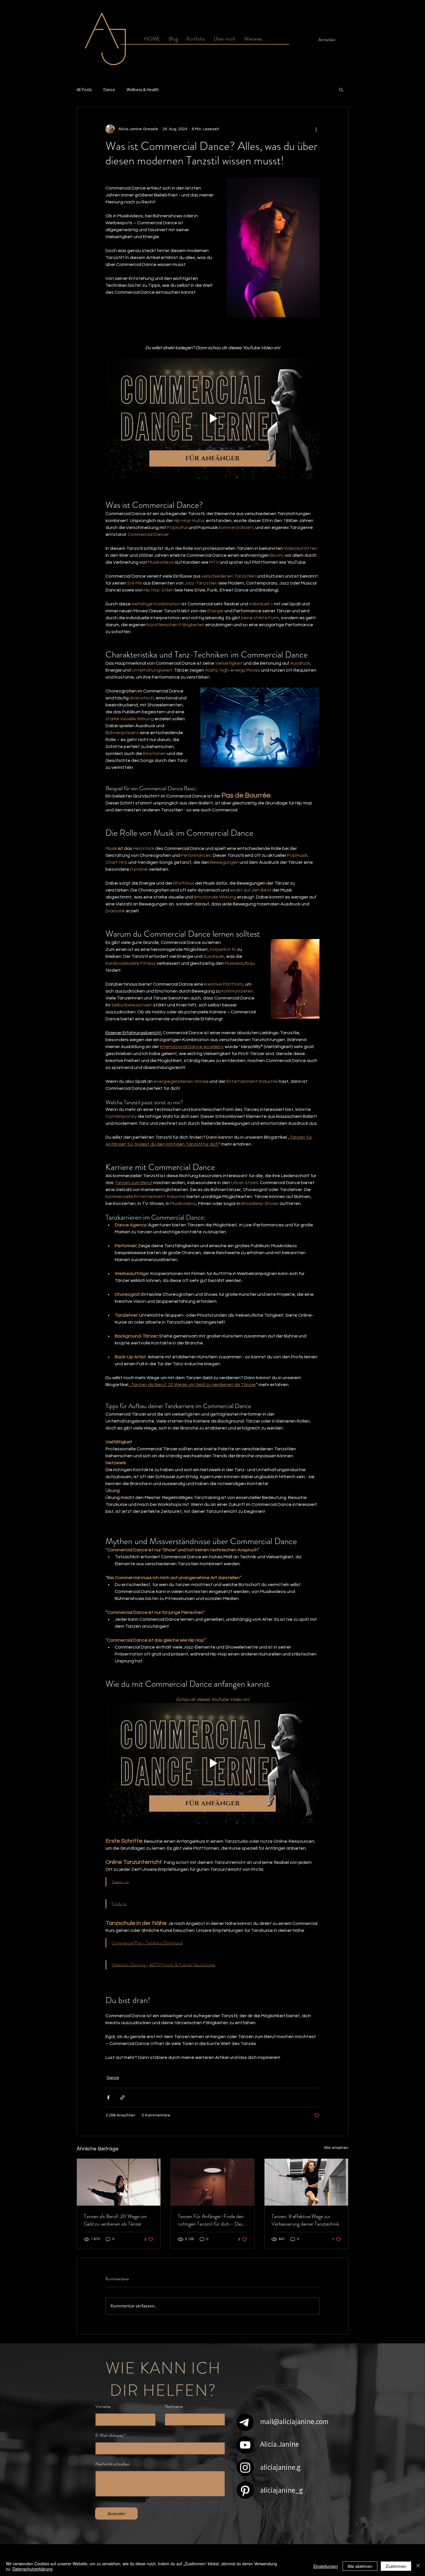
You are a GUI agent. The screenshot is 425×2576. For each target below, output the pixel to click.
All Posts (84, 90)
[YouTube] (245, 2445)
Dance (109, 90)
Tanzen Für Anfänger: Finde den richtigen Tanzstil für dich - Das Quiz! (211, 2220)
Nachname (174, 2407)
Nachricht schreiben (112, 2464)
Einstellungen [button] (326, 2566)
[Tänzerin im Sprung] (306, 2182)
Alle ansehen (336, 2148)
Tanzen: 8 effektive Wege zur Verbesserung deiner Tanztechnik (305, 2220)
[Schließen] (418, 2566)
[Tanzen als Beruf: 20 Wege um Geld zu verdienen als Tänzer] (119, 2182)
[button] (255, 39)
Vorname (103, 2407)
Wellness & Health (143, 90)
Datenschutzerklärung (33, 2569)
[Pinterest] (245, 2490)
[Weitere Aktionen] (316, 129)
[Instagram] (245, 2467)
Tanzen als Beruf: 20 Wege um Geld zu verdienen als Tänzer (115, 2220)
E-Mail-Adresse (109, 2436)
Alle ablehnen (360, 2566)
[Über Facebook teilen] (108, 2098)
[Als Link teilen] (122, 2098)
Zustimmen (396, 2566)
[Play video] (212, 418)
